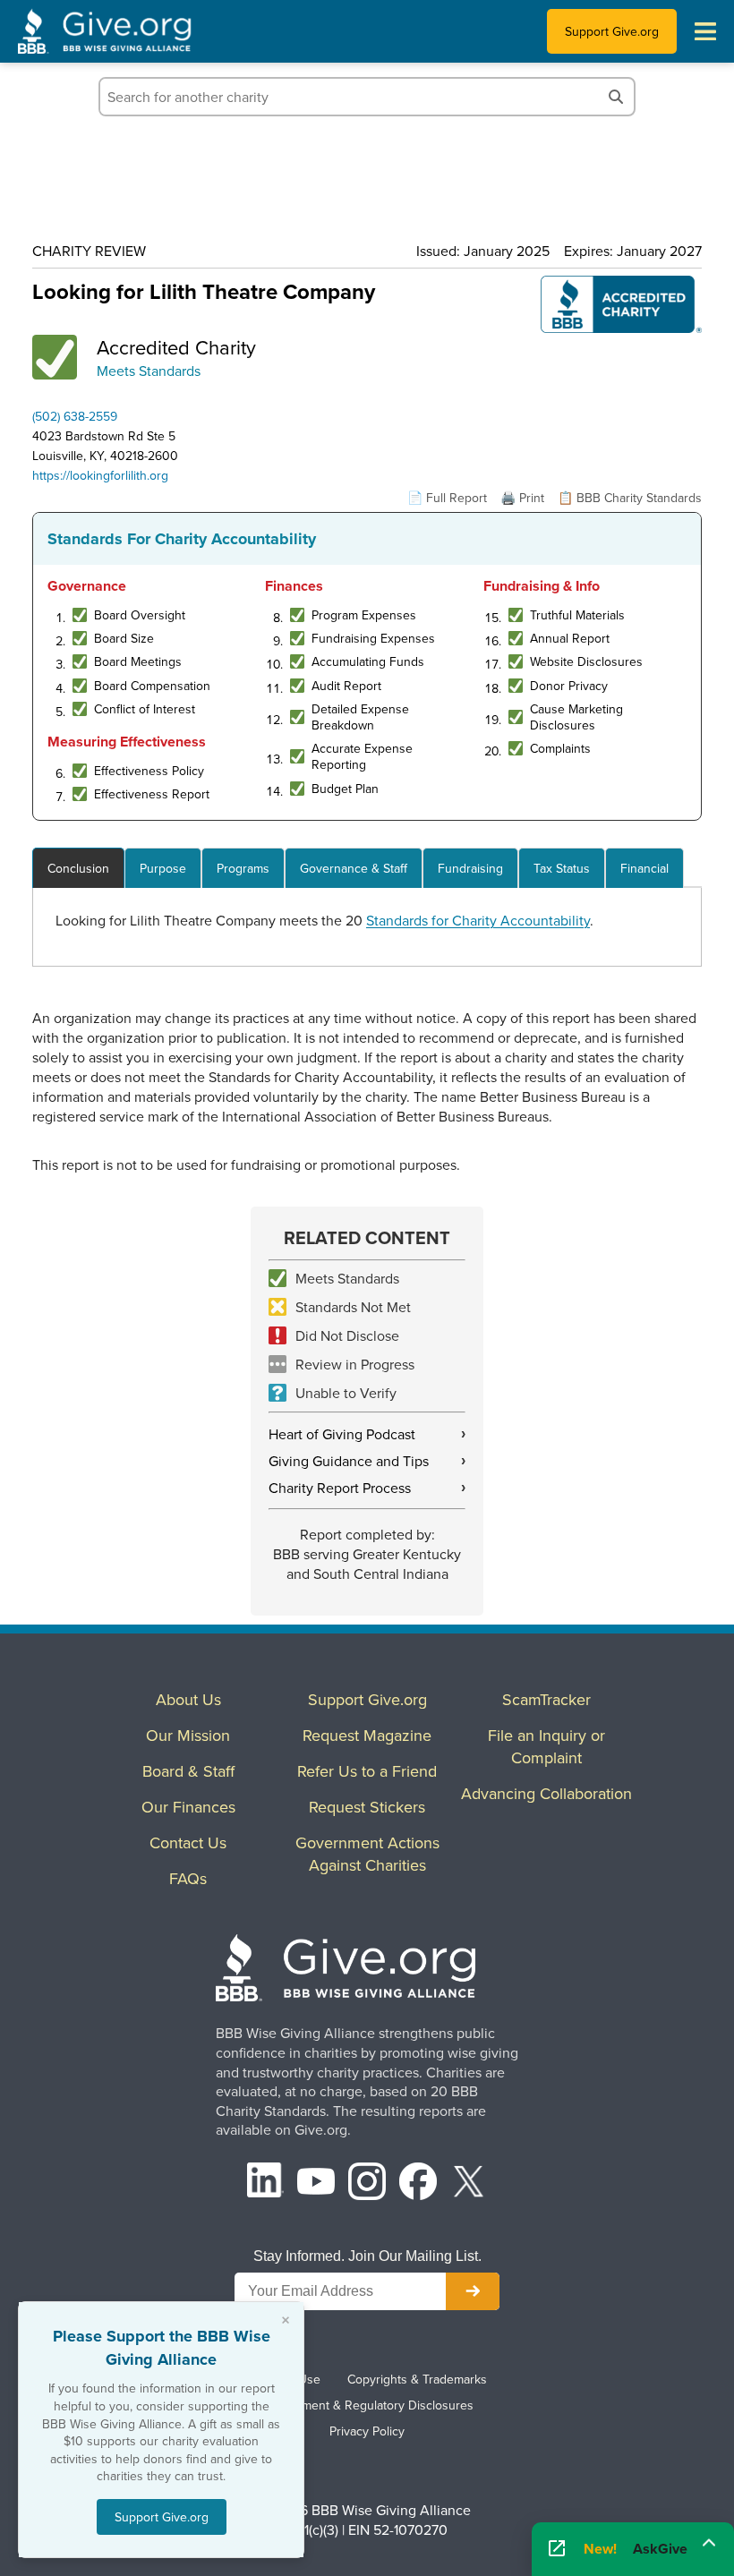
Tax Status (562, 868)
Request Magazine (367, 1735)
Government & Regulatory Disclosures (367, 2405)
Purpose (163, 868)
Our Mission (188, 1735)
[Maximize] (709, 2543)
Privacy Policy (367, 2431)
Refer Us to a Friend (367, 1771)
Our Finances (188, 1807)
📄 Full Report (447, 498)
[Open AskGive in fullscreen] (557, 2549)
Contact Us (188, 1842)
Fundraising (470, 868)
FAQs (188, 1878)
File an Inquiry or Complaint (546, 1746)
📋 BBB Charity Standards (630, 498)
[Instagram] (367, 2184)
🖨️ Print (522, 498)
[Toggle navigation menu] (705, 31)
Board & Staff (188, 1771)
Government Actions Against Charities (367, 1854)
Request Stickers (367, 1807)
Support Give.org (612, 31)
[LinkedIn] (266, 2184)
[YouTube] (316, 2184)
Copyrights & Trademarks (417, 2379)
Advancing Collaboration (546, 1793)
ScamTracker (546, 1699)
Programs (243, 868)
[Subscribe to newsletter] (473, 2291)
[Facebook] (418, 2184)
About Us (188, 1699)
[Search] (616, 97)
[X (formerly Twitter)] (469, 2184)
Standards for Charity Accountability (478, 920)
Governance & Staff (354, 868)
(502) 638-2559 (75, 416)
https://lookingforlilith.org (100, 475)
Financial (644, 868)
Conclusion (78, 868)
